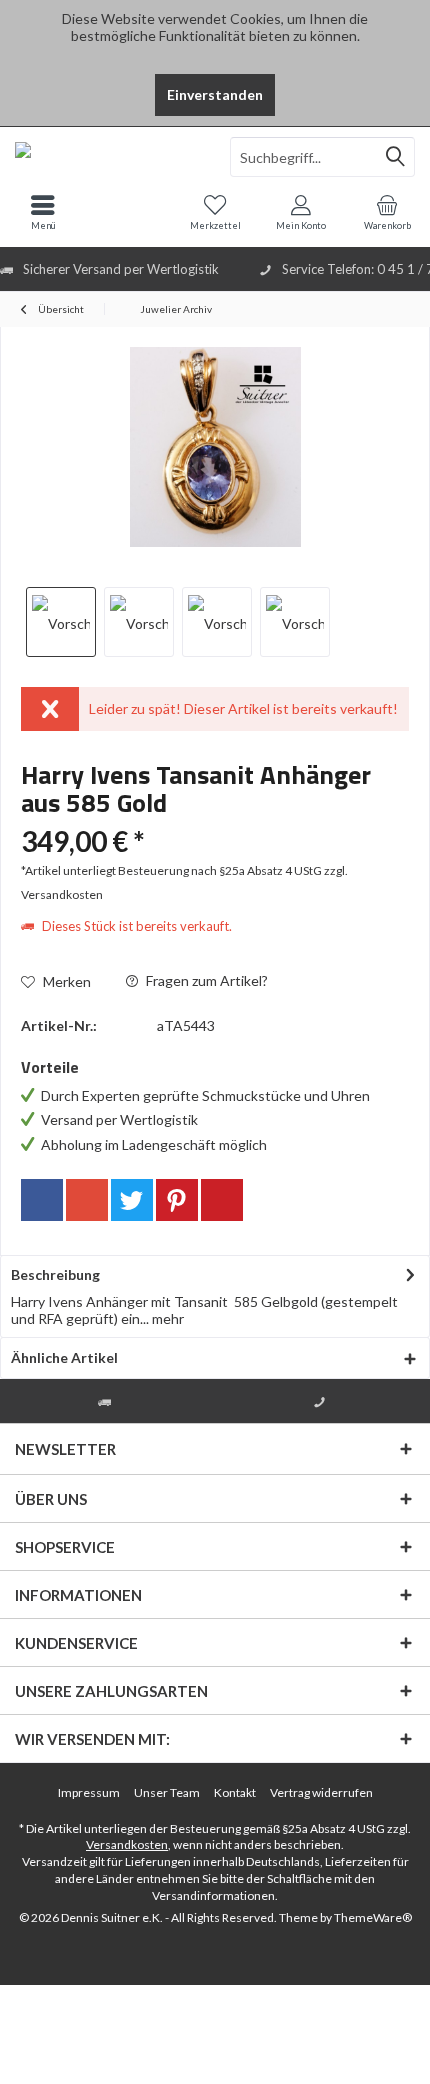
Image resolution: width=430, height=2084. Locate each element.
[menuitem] (387, 212)
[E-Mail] (222, 1200)
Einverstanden (215, 94)
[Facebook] (42, 1200)
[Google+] (87, 1200)
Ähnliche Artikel (64, 1357)
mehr (166, 1318)
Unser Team (167, 1792)
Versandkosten (127, 1844)
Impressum (89, 1792)
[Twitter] (132, 1200)
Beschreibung (55, 1274)
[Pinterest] (177, 1200)
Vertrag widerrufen (321, 1792)
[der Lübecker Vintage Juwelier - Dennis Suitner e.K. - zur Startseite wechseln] (107, 157)
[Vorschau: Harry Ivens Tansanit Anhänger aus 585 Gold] (61, 622)
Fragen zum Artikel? (205, 980)
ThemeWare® (373, 1917)
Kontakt (235, 1792)
